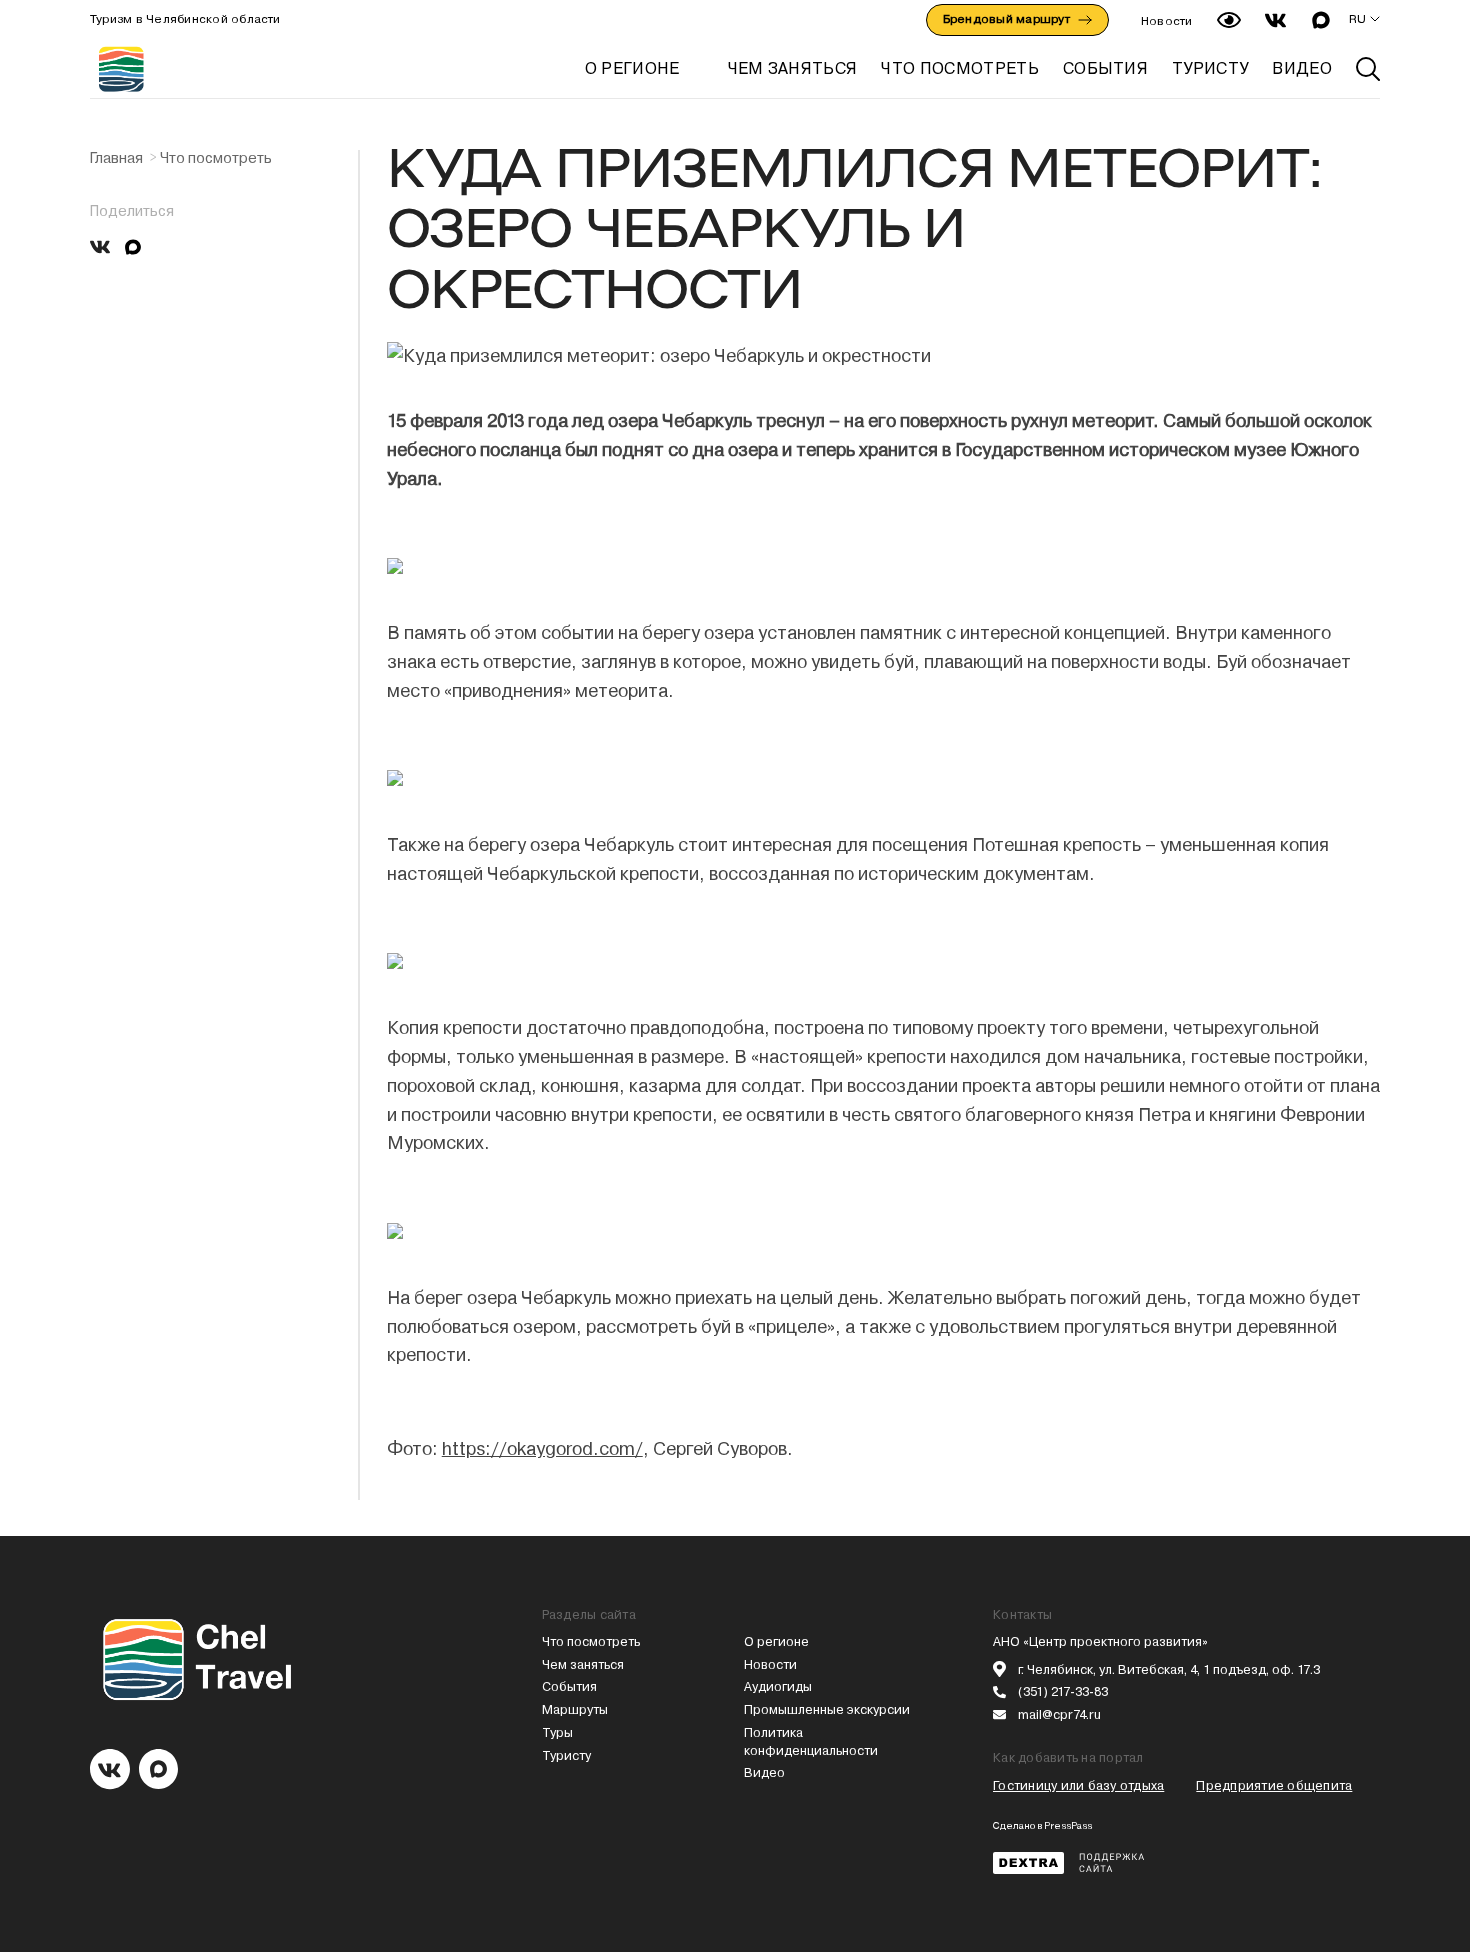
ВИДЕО (1302, 68)
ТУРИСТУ (1210, 68)
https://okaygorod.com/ (542, 1448)
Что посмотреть (216, 158)
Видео (764, 1772)
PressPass (1068, 1825)
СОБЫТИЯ (1105, 68)
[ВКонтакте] (100, 247)
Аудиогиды (778, 1686)
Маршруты (575, 1709)
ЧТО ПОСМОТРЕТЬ (959, 68)
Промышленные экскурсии (827, 1709)
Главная (116, 158)
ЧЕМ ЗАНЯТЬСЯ (793, 68)
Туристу (566, 1755)
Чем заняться (583, 1664)
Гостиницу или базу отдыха (1078, 1785)
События (569, 1686)
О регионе (632, 68)
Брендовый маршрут (1006, 19)
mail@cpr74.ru (1059, 1714)
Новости (1167, 21)
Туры (557, 1732)
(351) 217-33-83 (1063, 1691)
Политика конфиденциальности (811, 1741)
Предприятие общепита (1274, 1785)
